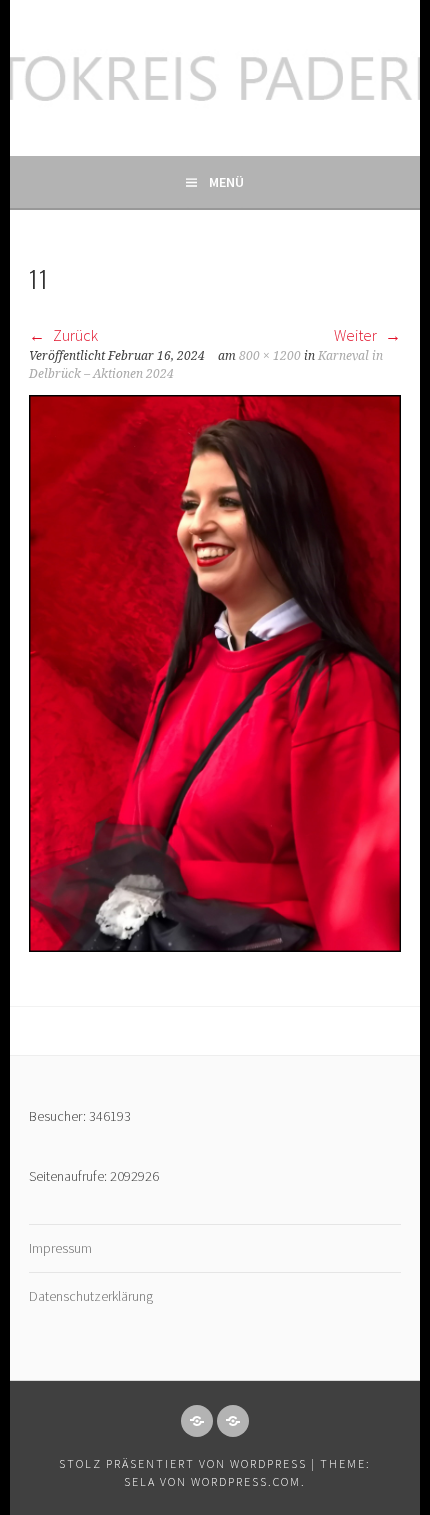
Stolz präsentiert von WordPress (183, 1463)
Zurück (74, 335)
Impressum (60, 1248)
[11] (215, 946)
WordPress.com (246, 1481)
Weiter (357, 335)
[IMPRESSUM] (197, 1421)
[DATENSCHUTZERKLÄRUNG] (233, 1421)
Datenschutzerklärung (91, 1296)
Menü (226, 182)
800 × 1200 (270, 356)
